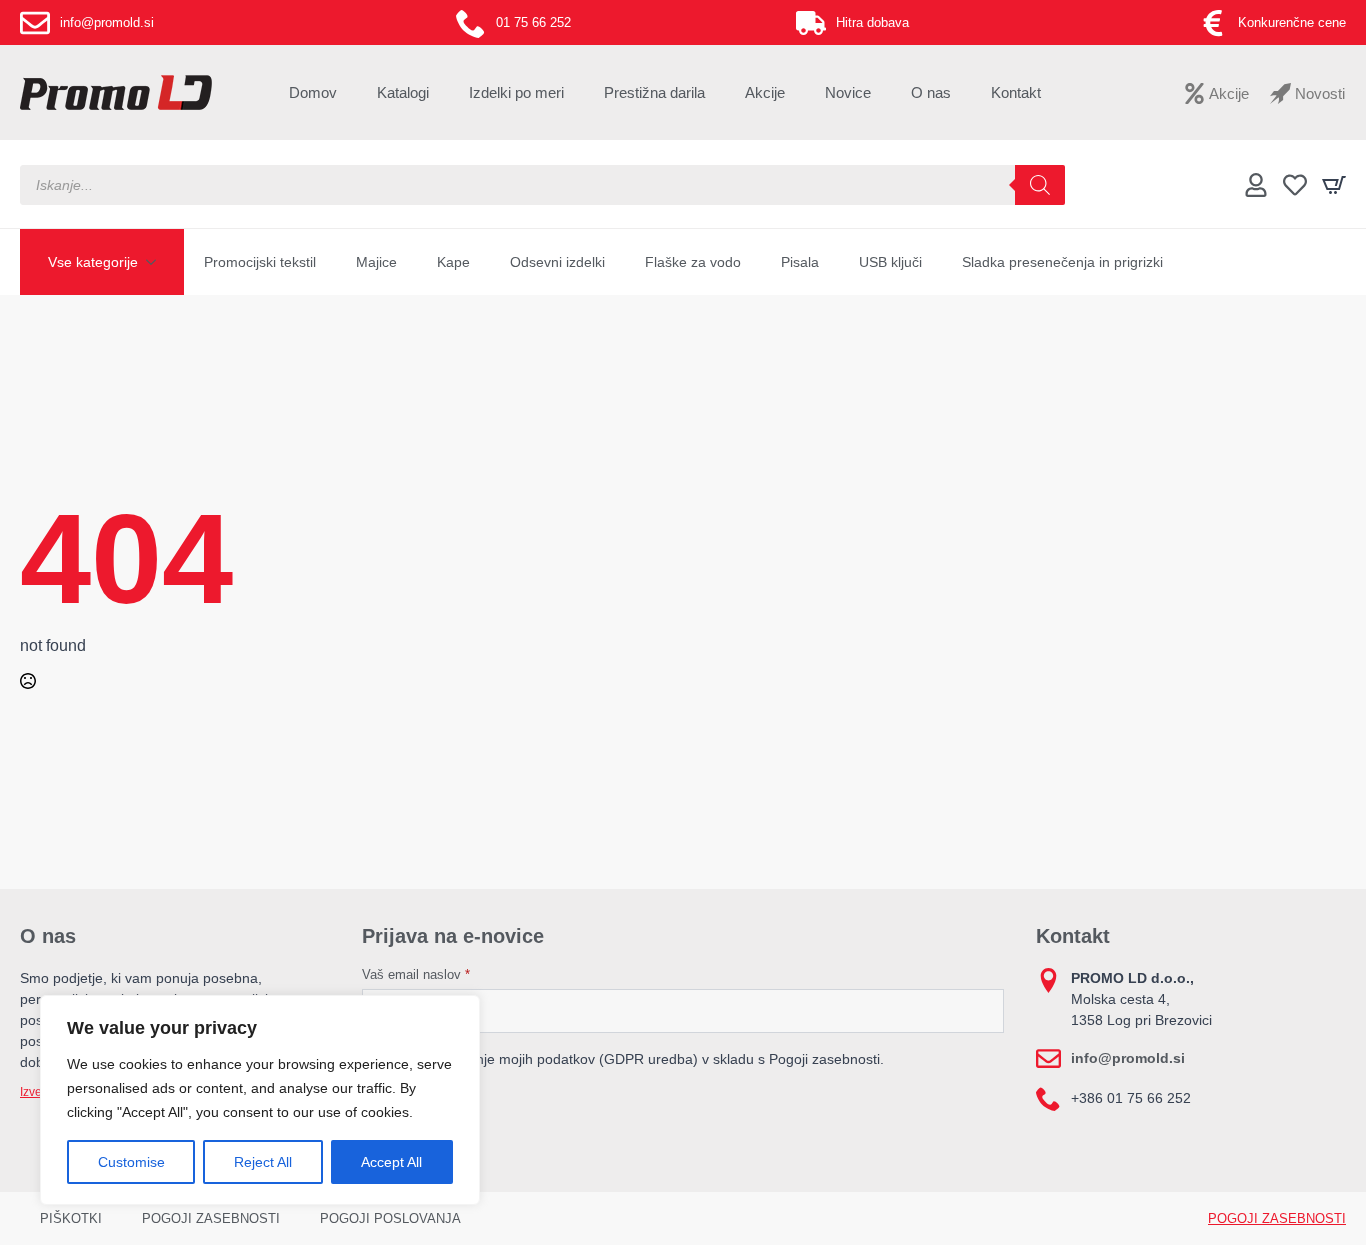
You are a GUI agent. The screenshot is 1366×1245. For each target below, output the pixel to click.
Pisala (800, 262)
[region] (260, 1100)
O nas (931, 92)
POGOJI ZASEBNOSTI (211, 1218)
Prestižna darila (654, 92)
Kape (453, 262)
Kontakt (1016, 92)
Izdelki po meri (516, 92)
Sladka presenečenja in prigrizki (1062, 262)
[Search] (1040, 185)
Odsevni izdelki (557, 262)
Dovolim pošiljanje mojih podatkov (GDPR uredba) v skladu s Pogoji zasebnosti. (632, 1059)
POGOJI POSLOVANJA (390, 1218)
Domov (313, 92)
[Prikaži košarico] (1334, 185)
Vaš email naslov (416, 974)
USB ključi (890, 262)
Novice (848, 92)
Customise (131, 1162)
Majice (376, 262)
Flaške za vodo (693, 262)
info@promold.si (1128, 1058)
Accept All (391, 1162)
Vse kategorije (93, 262)
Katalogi (403, 92)
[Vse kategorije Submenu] (157, 262)
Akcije (765, 92)
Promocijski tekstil (260, 262)
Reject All (263, 1162)
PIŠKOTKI (71, 1218)
